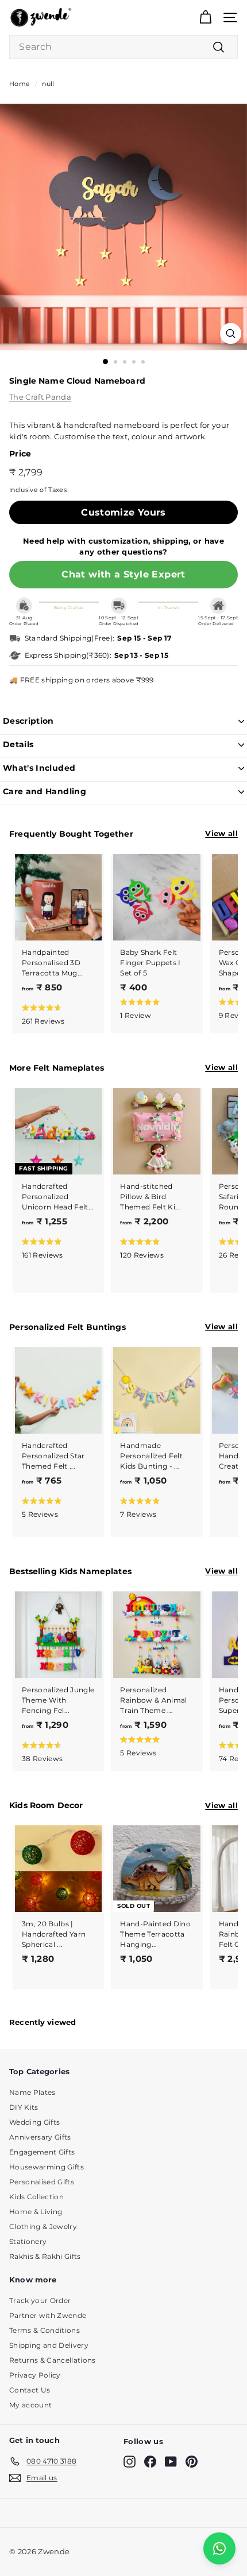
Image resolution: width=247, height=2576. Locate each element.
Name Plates (32, 2092)
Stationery (28, 2241)
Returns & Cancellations (52, 2360)
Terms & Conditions (45, 2330)
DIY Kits (24, 2107)
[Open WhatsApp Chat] (219, 2548)
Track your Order (40, 2300)
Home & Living (36, 2212)
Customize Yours (123, 512)
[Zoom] (231, 333)
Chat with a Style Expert (123, 574)
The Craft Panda (40, 397)
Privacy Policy (35, 2375)
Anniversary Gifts (40, 2137)
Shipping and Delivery (49, 2345)
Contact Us (30, 2390)
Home (20, 84)
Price (20, 454)
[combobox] (123, 47)
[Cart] (205, 17)
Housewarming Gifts (47, 2167)
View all (221, 833)
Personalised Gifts (42, 2182)
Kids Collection (36, 2197)
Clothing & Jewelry (43, 2226)
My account (30, 2405)
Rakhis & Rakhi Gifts (45, 2256)
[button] (56, 1014)
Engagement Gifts (42, 2152)
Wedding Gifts (34, 2122)
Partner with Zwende (48, 2315)
